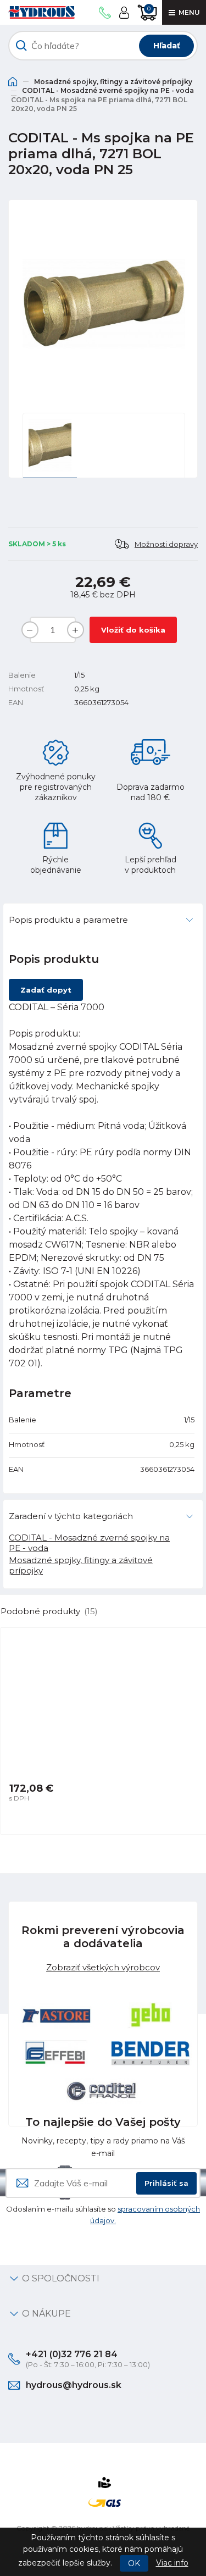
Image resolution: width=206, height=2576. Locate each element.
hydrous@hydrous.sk (74, 2385)
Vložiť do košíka (133, 630)
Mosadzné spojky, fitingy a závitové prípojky (113, 82)
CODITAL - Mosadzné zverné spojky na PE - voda (108, 90)
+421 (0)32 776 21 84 (72, 2354)
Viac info (172, 2563)
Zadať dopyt (46, 990)
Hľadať (167, 46)
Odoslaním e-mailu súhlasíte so (103, 2215)
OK (134, 2563)
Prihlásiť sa (166, 2183)
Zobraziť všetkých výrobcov (103, 1967)
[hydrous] (41, 12)
